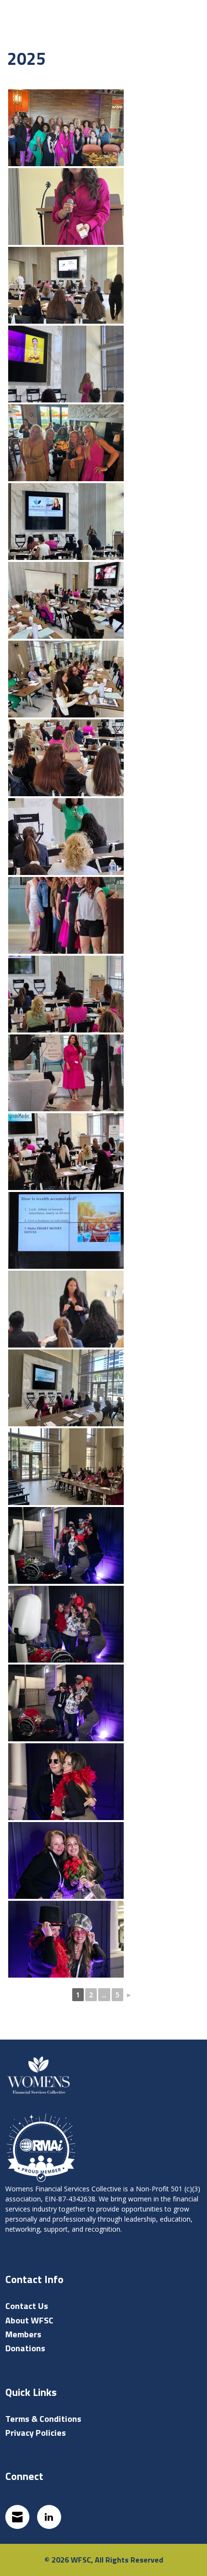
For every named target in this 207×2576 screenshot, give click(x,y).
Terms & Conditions (43, 2419)
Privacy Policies (36, 2433)
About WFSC (29, 2320)
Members (23, 2334)
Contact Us (27, 2306)
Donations (25, 2348)
